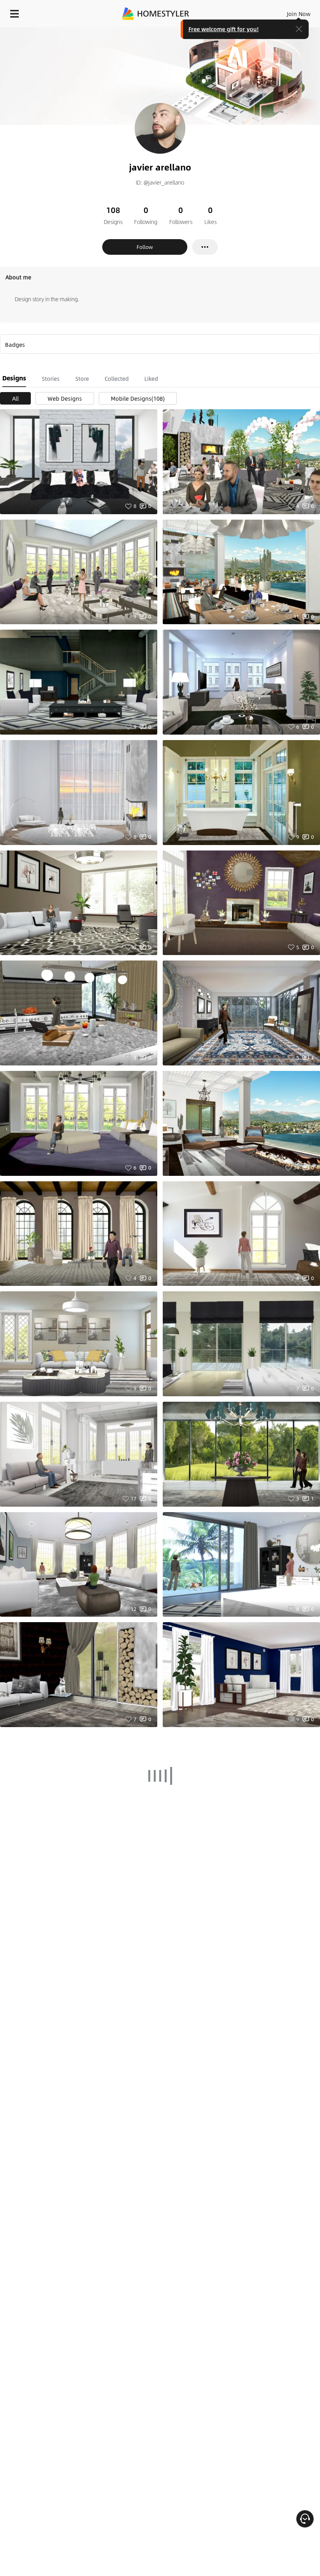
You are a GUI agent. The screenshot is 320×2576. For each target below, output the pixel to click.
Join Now (299, 14)
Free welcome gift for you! (224, 29)
